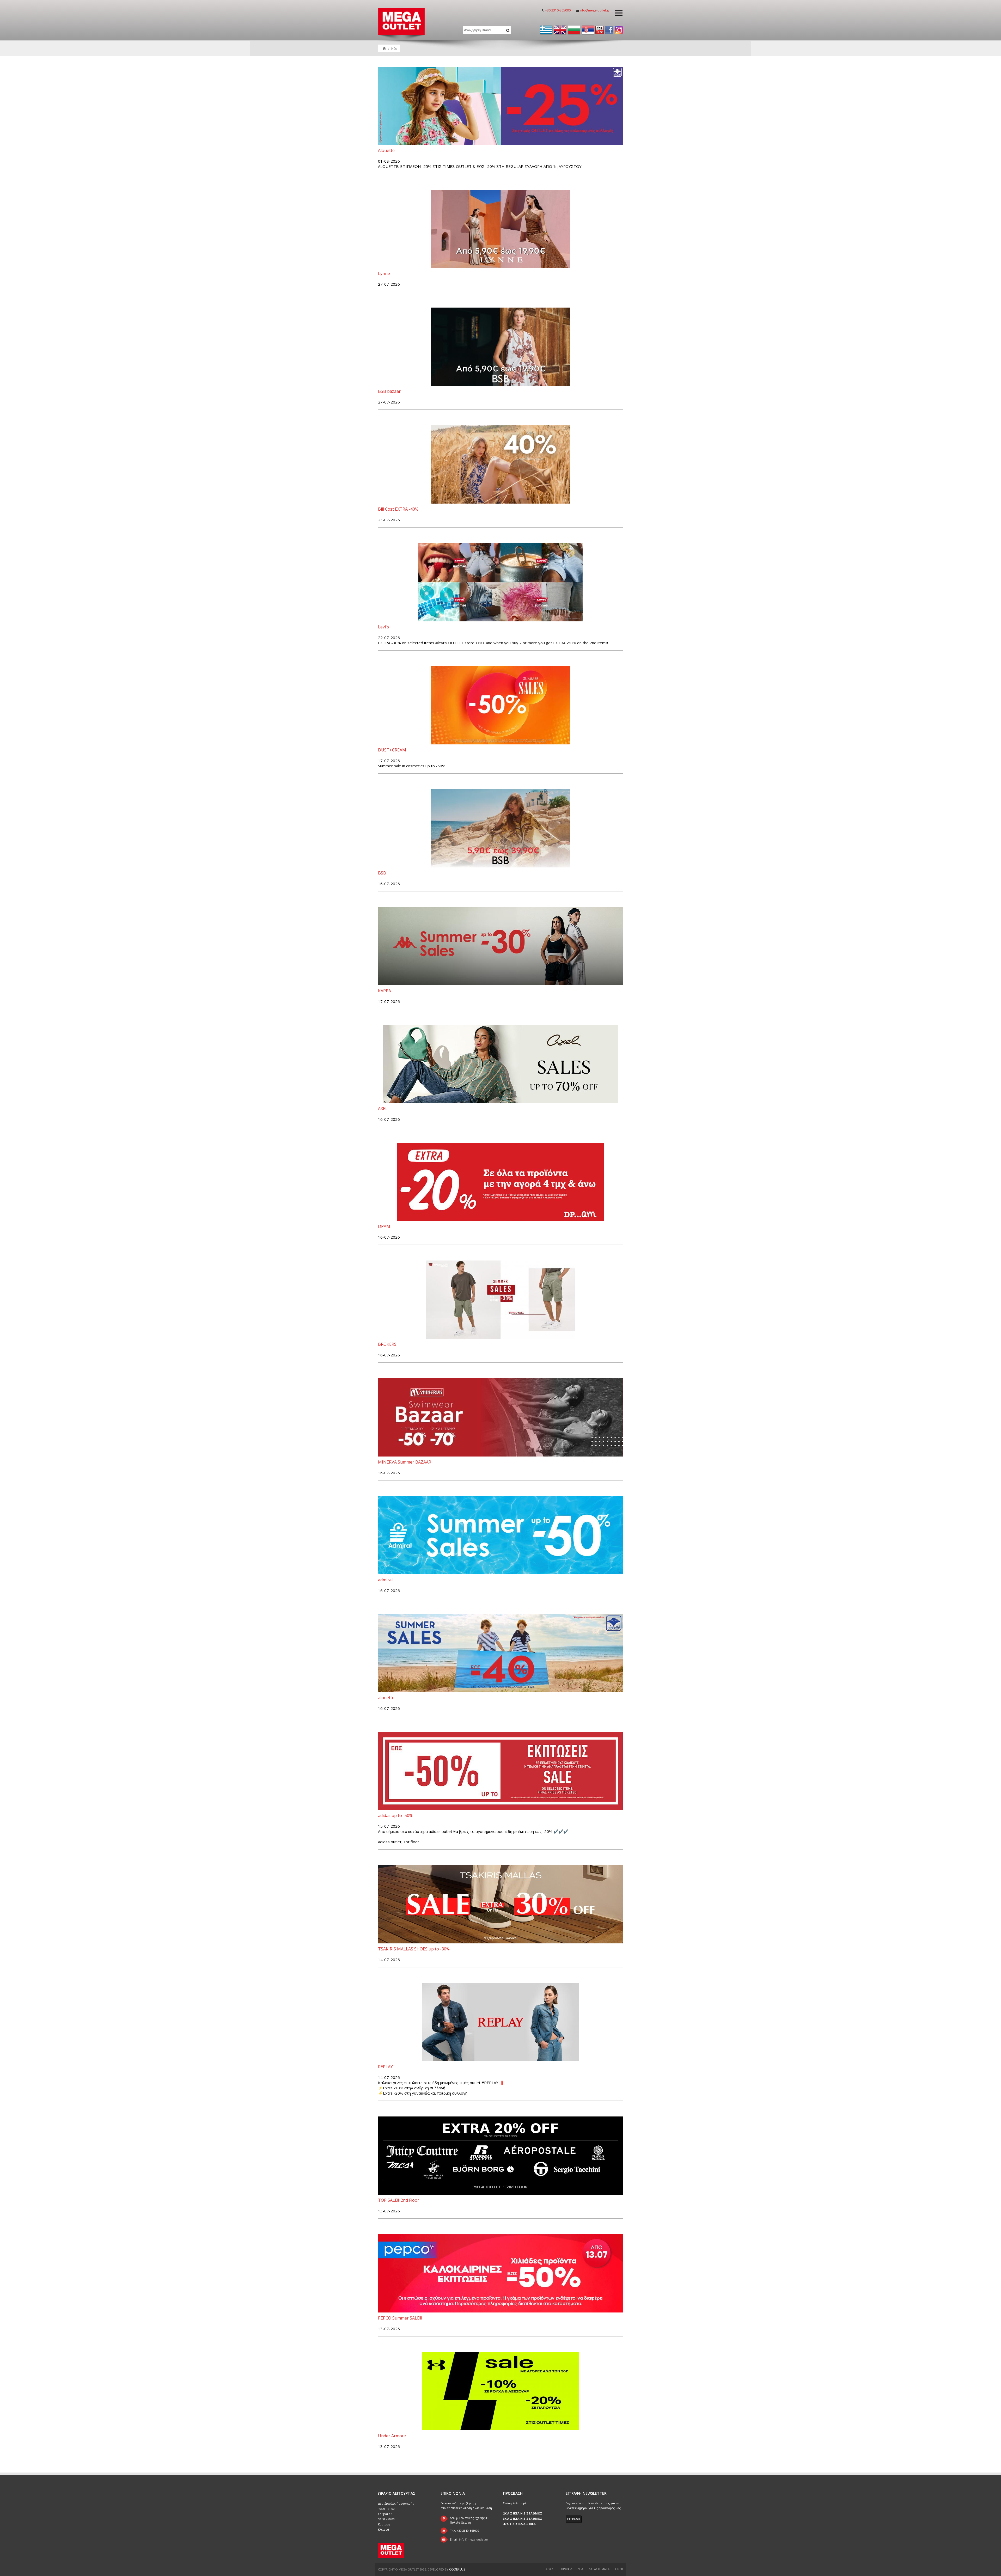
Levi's (383, 627)
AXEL (383, 1109)
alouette (386, 1698)
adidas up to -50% (395, 1815)
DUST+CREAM (392, 750)
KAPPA (384, 991)
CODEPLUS (457, 2569)
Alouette (386, 150)
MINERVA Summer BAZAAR (405, 1462)
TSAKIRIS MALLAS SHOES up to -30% (414, 1949)
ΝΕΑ (580, 2569)
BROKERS (387, 1344)
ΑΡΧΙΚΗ (551, 2569)
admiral (385, 1580)
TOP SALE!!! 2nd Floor (399, 2200)
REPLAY (385, 2067)
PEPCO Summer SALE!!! (400, 2318)
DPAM (384, 1226)
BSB (382, 873)
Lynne (384, 273)
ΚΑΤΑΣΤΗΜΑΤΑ (599, 2569)
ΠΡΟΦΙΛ (567, 2569)
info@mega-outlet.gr (595, 10)
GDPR (619, 2569)
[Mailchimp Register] (574, 2519)
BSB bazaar (389, 391)
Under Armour (392, 2436)
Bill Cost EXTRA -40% (398, 509)
